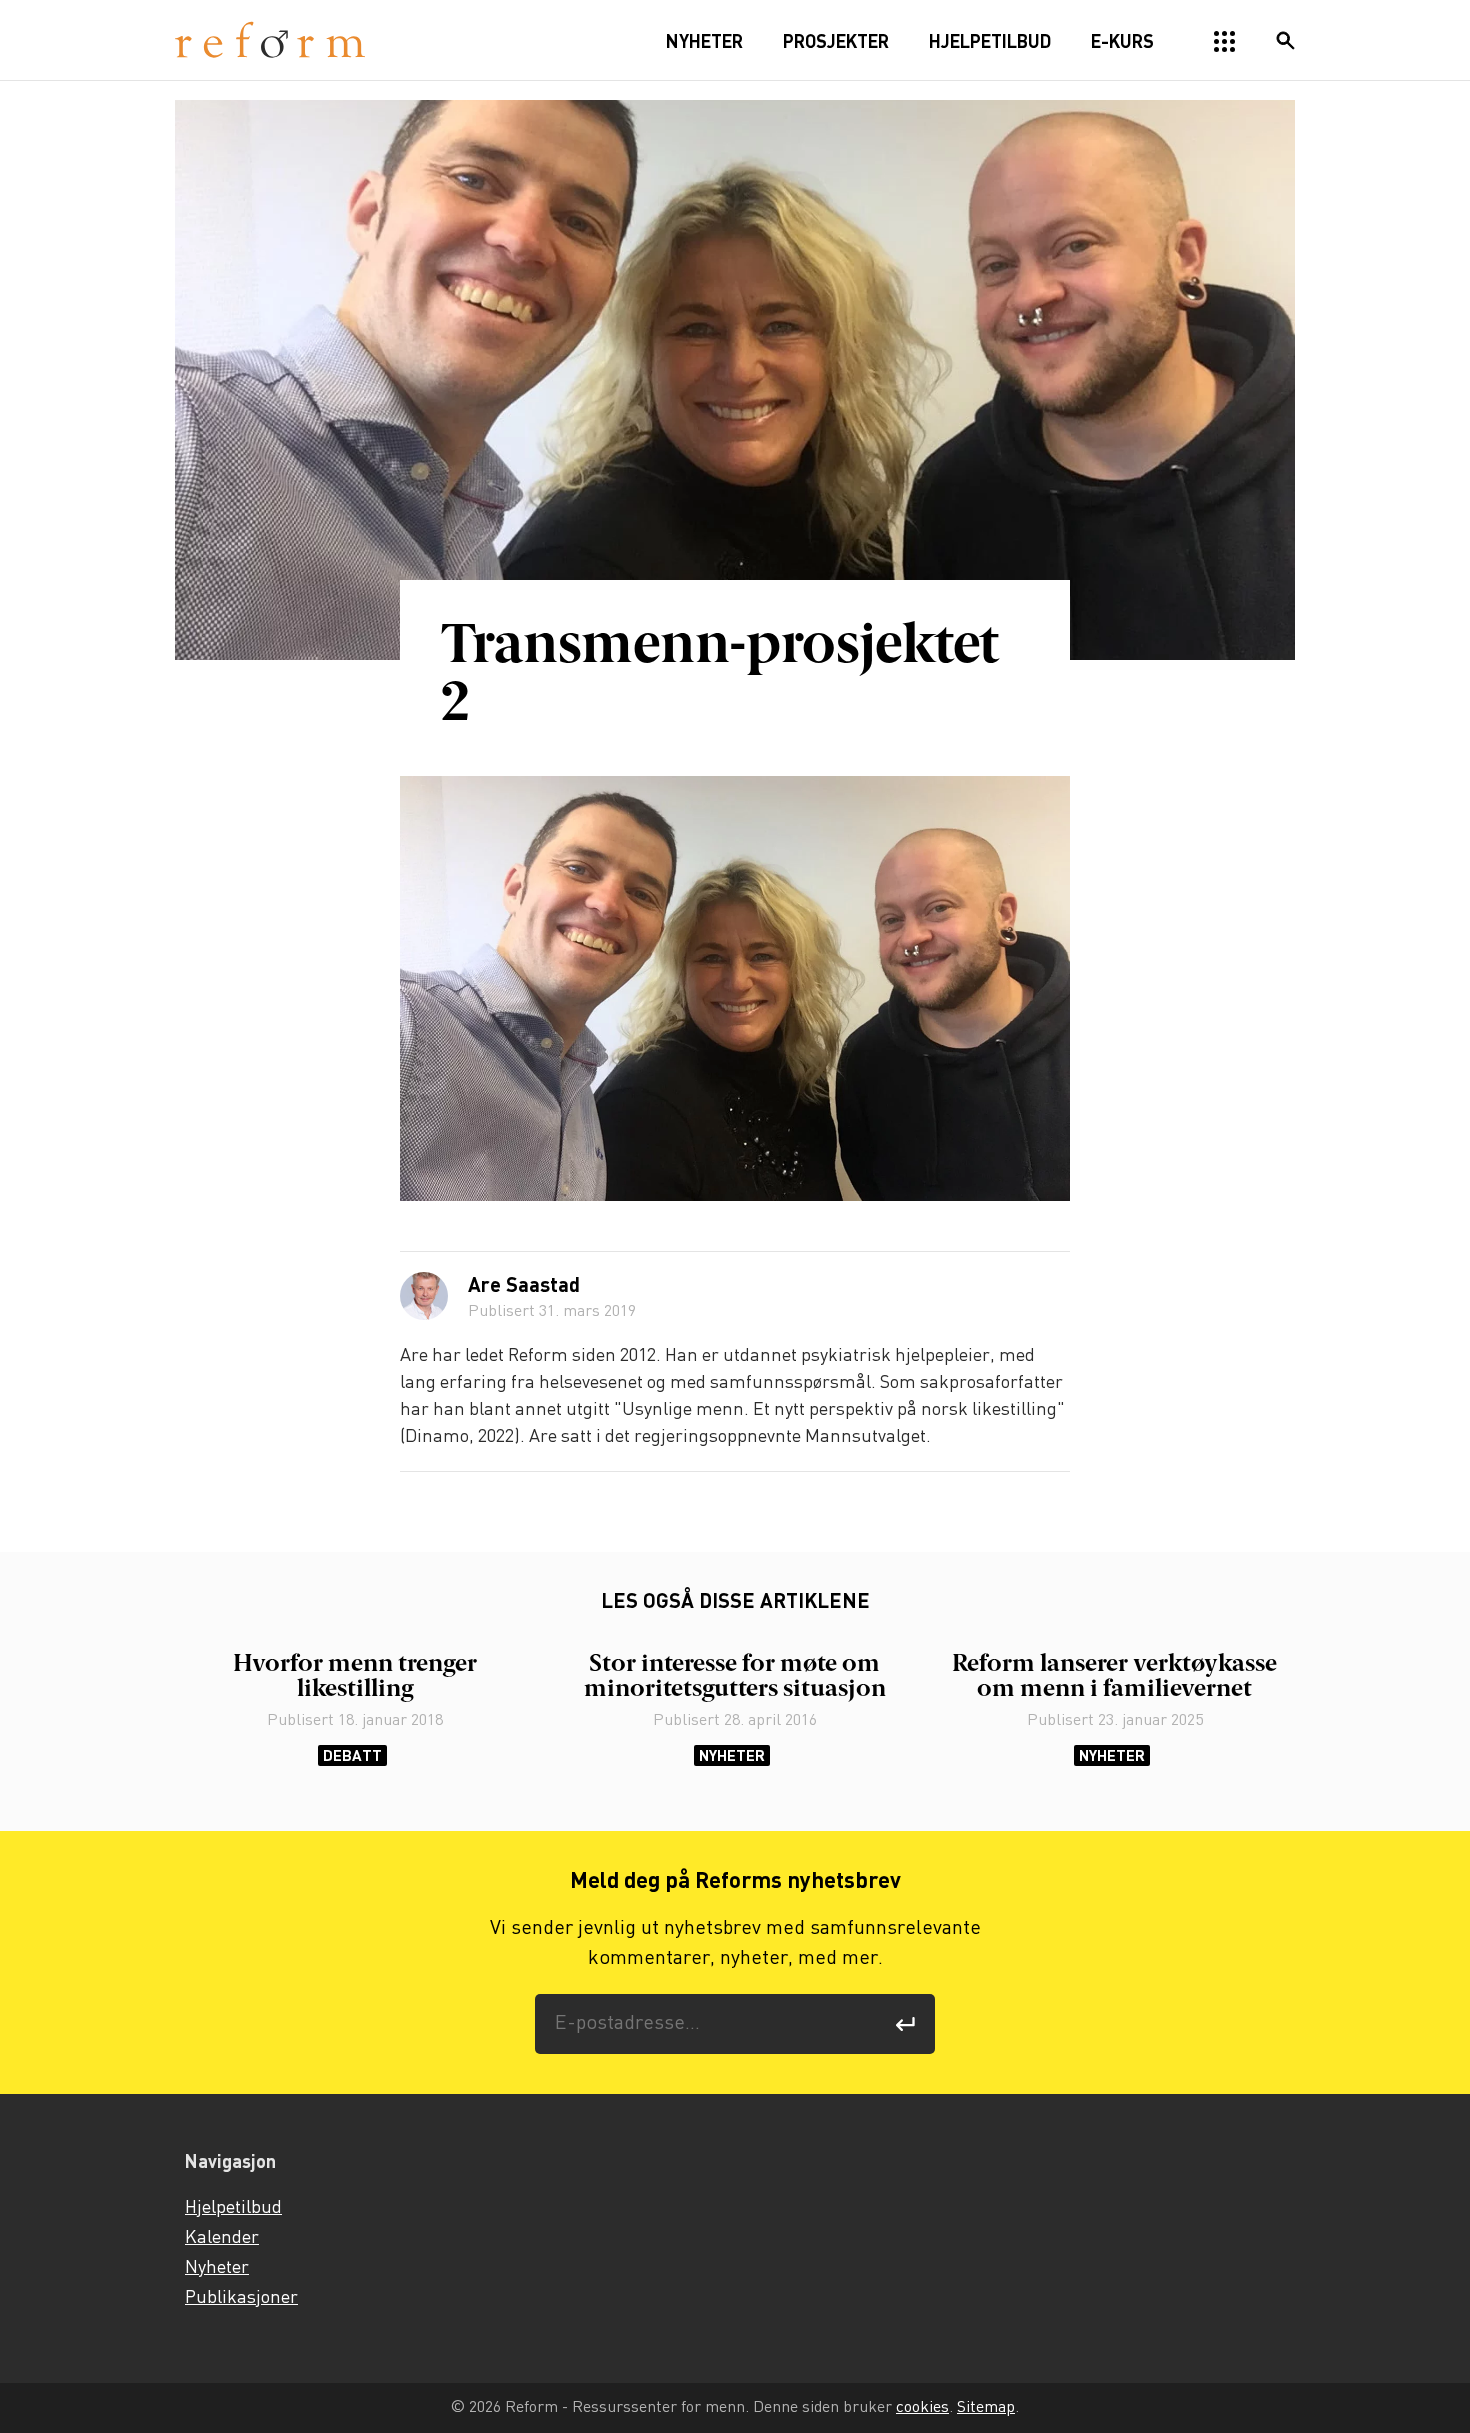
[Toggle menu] (1225, 42)
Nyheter (732, 1755)
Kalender (222, 2238)
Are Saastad (524, 1287)
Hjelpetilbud (233, 2208)
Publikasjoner (241, 2298)
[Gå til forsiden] (270, 40)
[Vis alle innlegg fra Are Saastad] (424, 1296)
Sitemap (986, 2407)
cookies (922, 2407)
